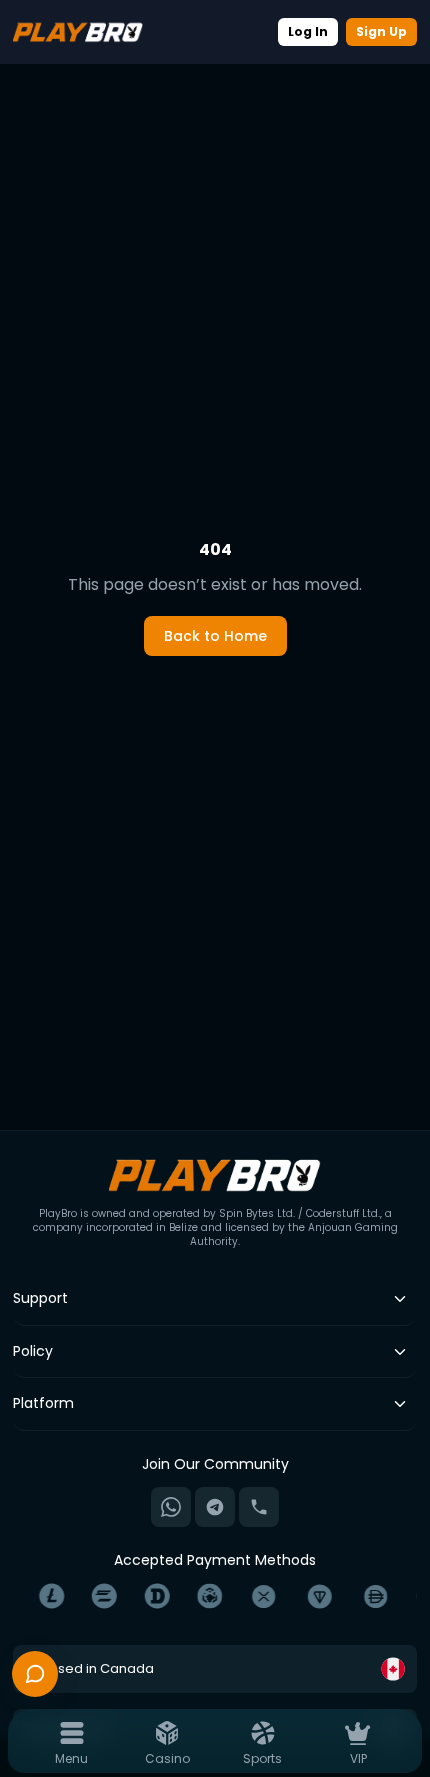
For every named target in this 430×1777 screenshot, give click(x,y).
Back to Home (215, 636)
